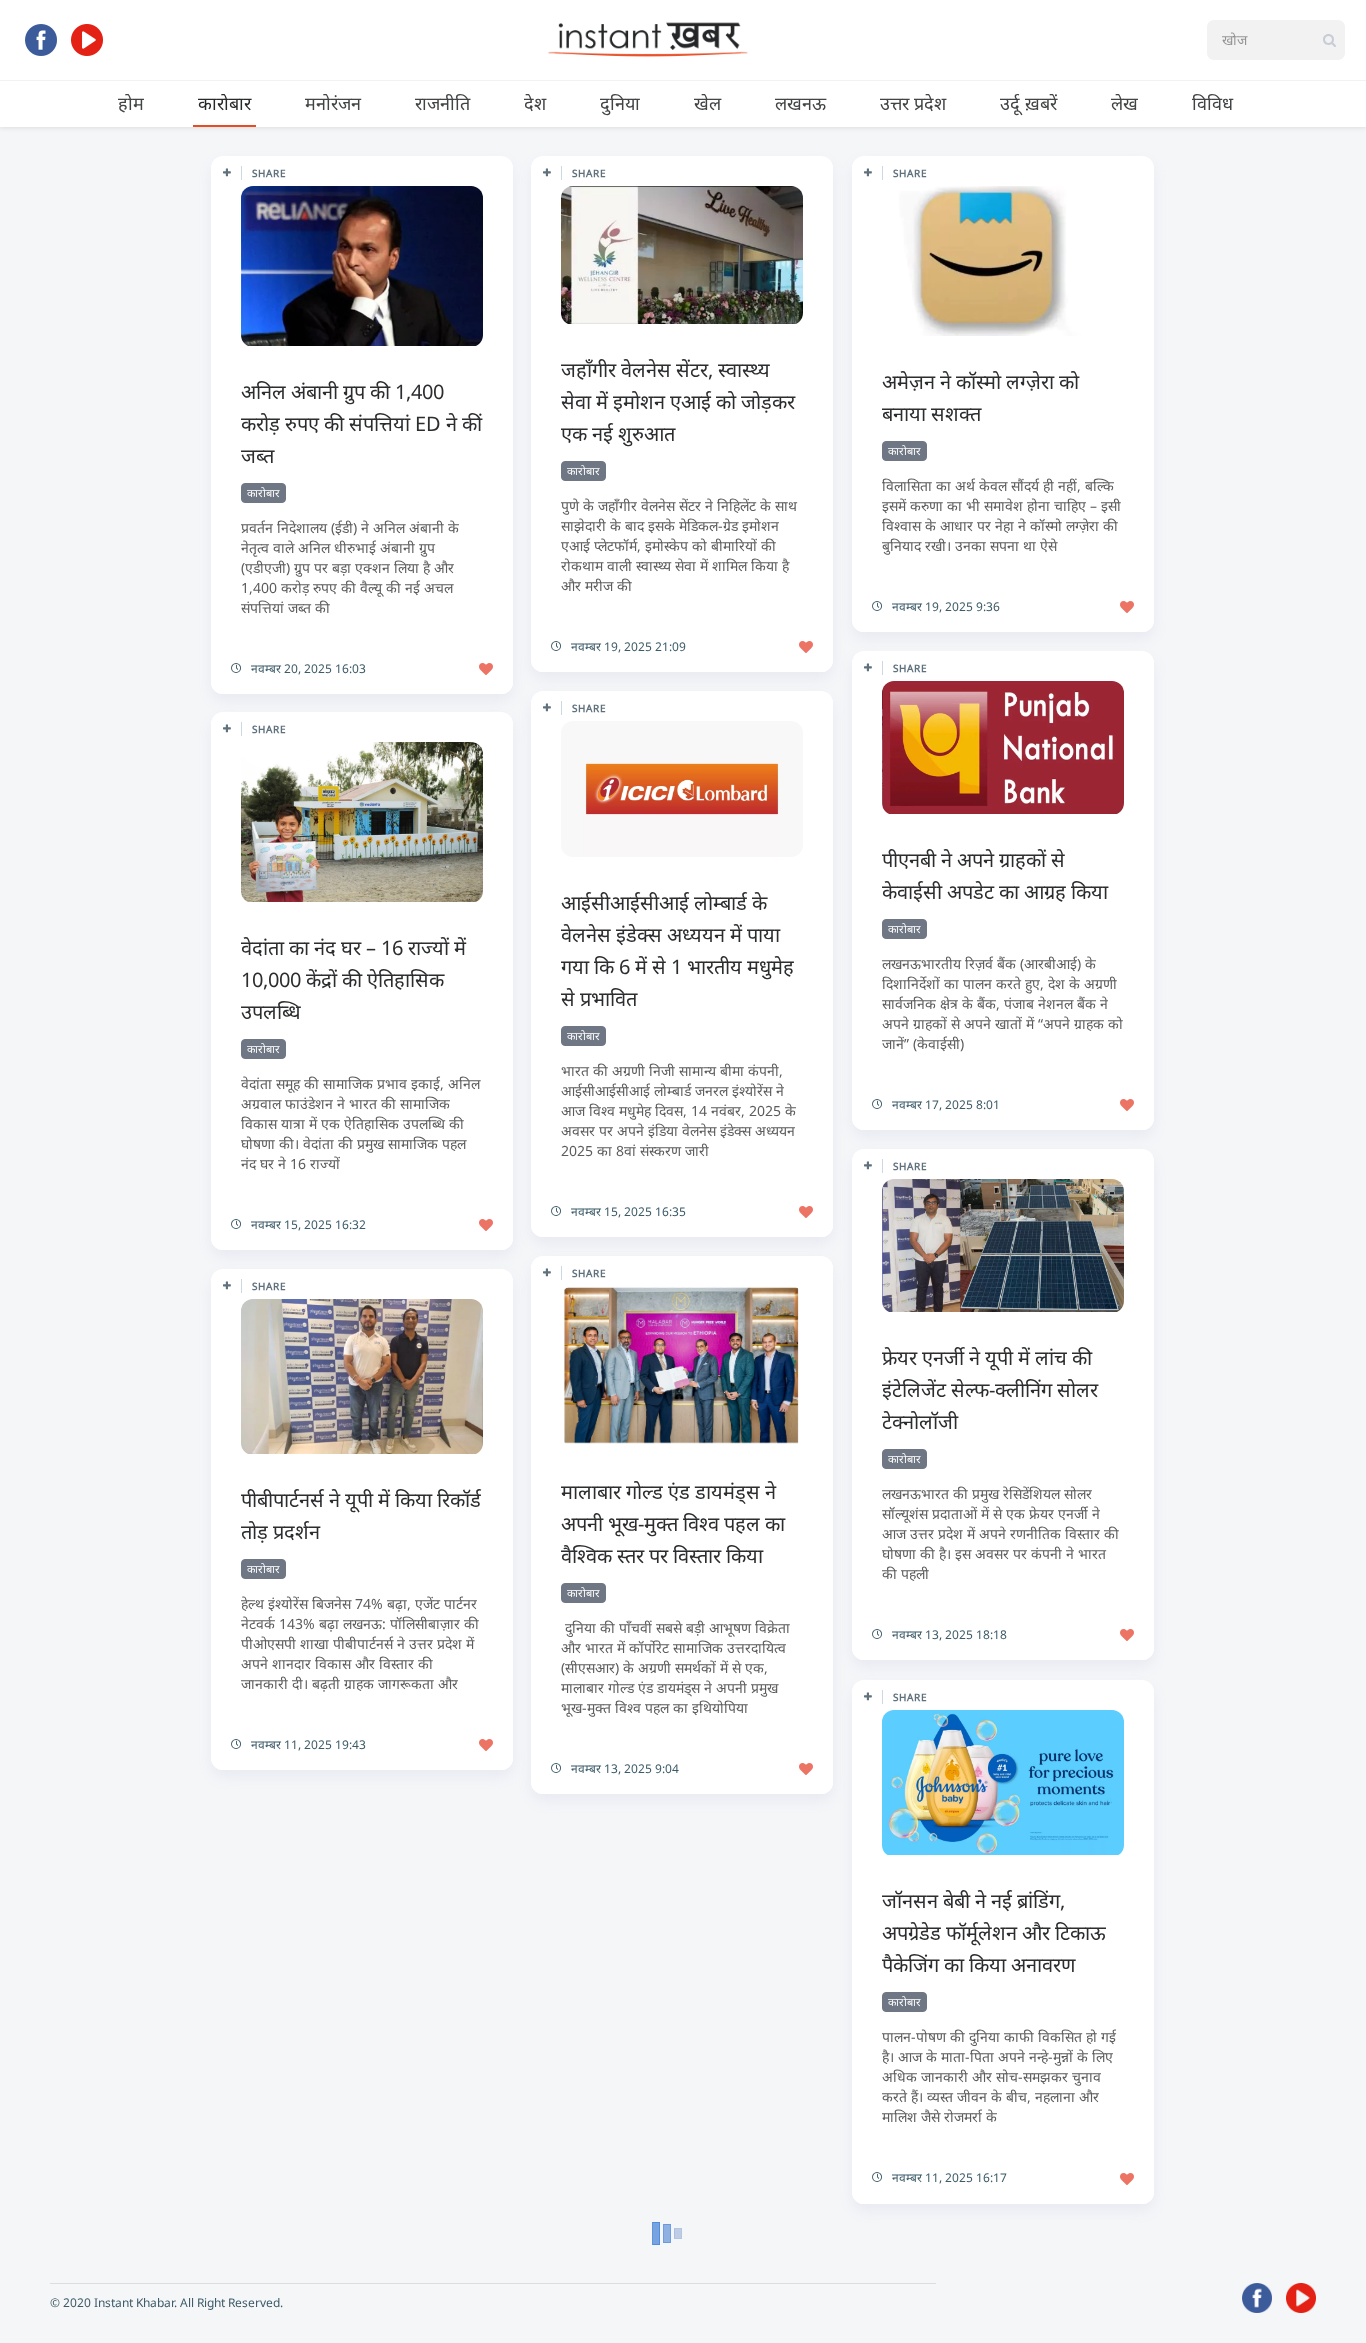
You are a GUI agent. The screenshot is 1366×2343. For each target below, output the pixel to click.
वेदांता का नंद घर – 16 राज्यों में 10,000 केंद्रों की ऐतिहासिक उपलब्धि (353, 979)
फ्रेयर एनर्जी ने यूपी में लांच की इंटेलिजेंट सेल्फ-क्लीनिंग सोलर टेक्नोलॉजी (990, 1389)
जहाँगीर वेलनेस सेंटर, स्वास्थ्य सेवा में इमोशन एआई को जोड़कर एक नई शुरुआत (678, 401)
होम (131, 103)
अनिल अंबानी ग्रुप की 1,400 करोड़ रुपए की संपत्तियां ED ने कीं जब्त (361, 423)
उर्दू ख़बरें (1028, 103)
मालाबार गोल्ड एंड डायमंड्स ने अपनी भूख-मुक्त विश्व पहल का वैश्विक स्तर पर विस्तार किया (673, 1523)
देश (535, 103)
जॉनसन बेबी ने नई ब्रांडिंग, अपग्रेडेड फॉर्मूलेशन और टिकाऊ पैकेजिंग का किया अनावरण (994, 1932)
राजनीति (442, 103)
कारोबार (224, 103)
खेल (707, 103)
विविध (1212, 103)
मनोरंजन (333, 103)
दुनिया (620, 103)
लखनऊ (800, 103)
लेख (1124, 103)
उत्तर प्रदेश (913, 103)
